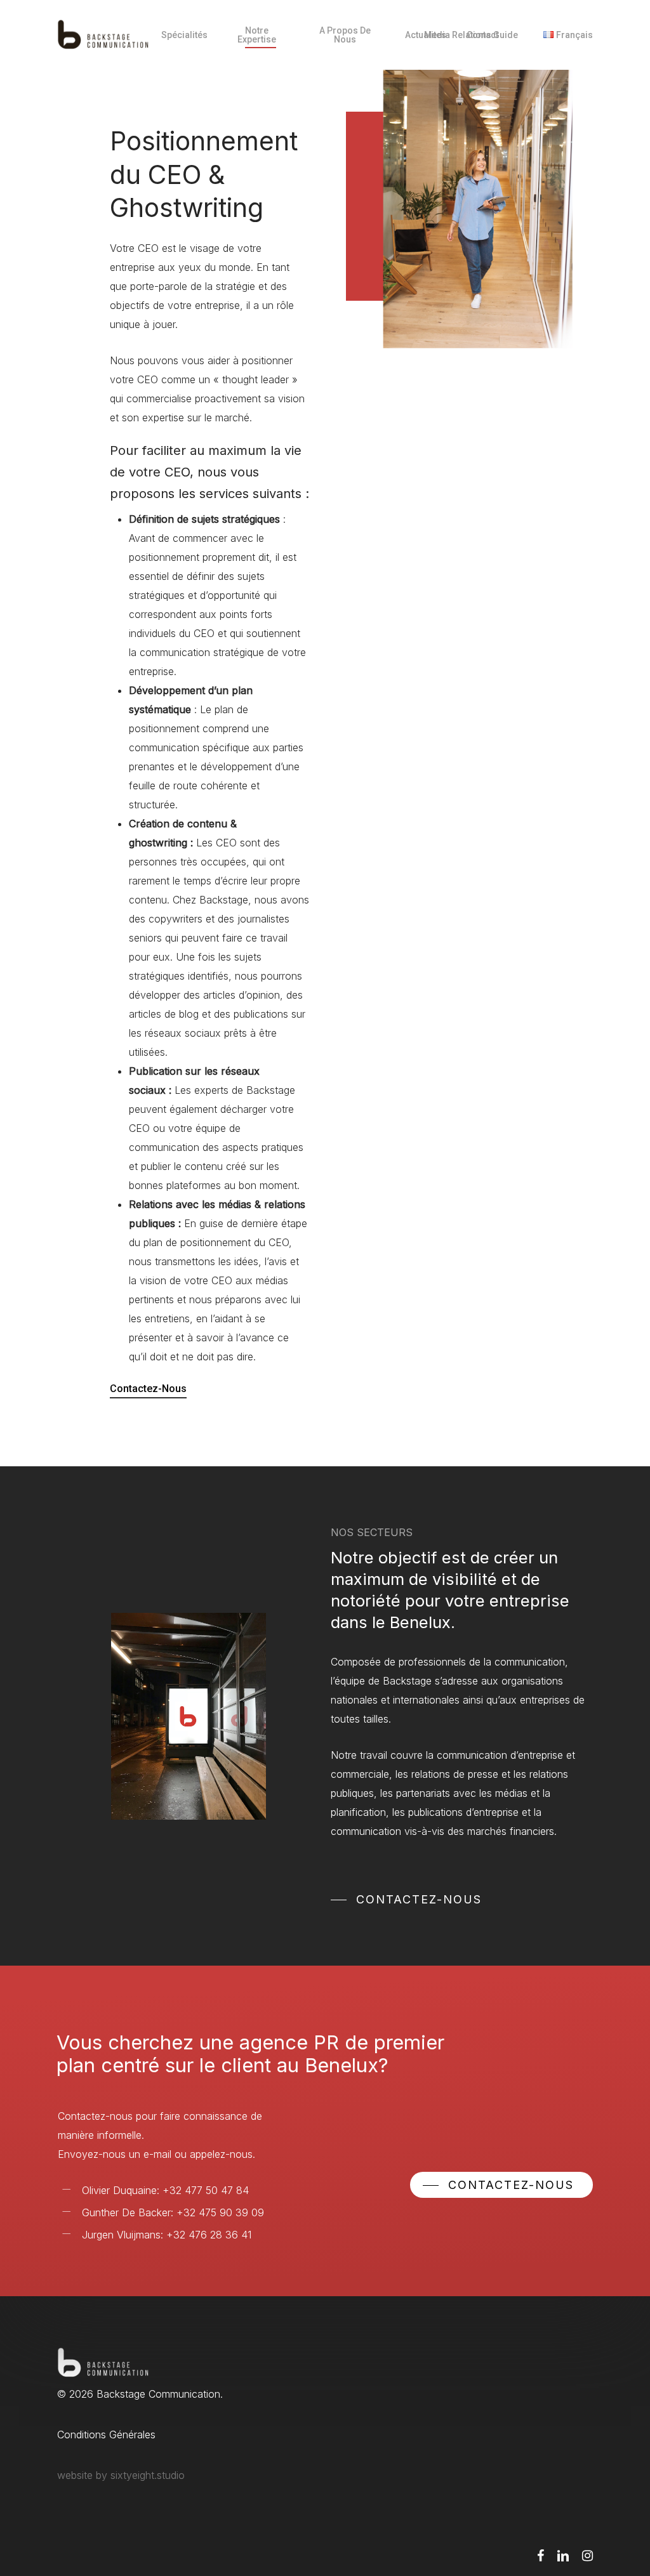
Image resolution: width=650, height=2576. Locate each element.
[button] (406, 1900)
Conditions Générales (106, 2435)
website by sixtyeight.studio (121, 2475)
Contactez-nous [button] (148, 1389)
